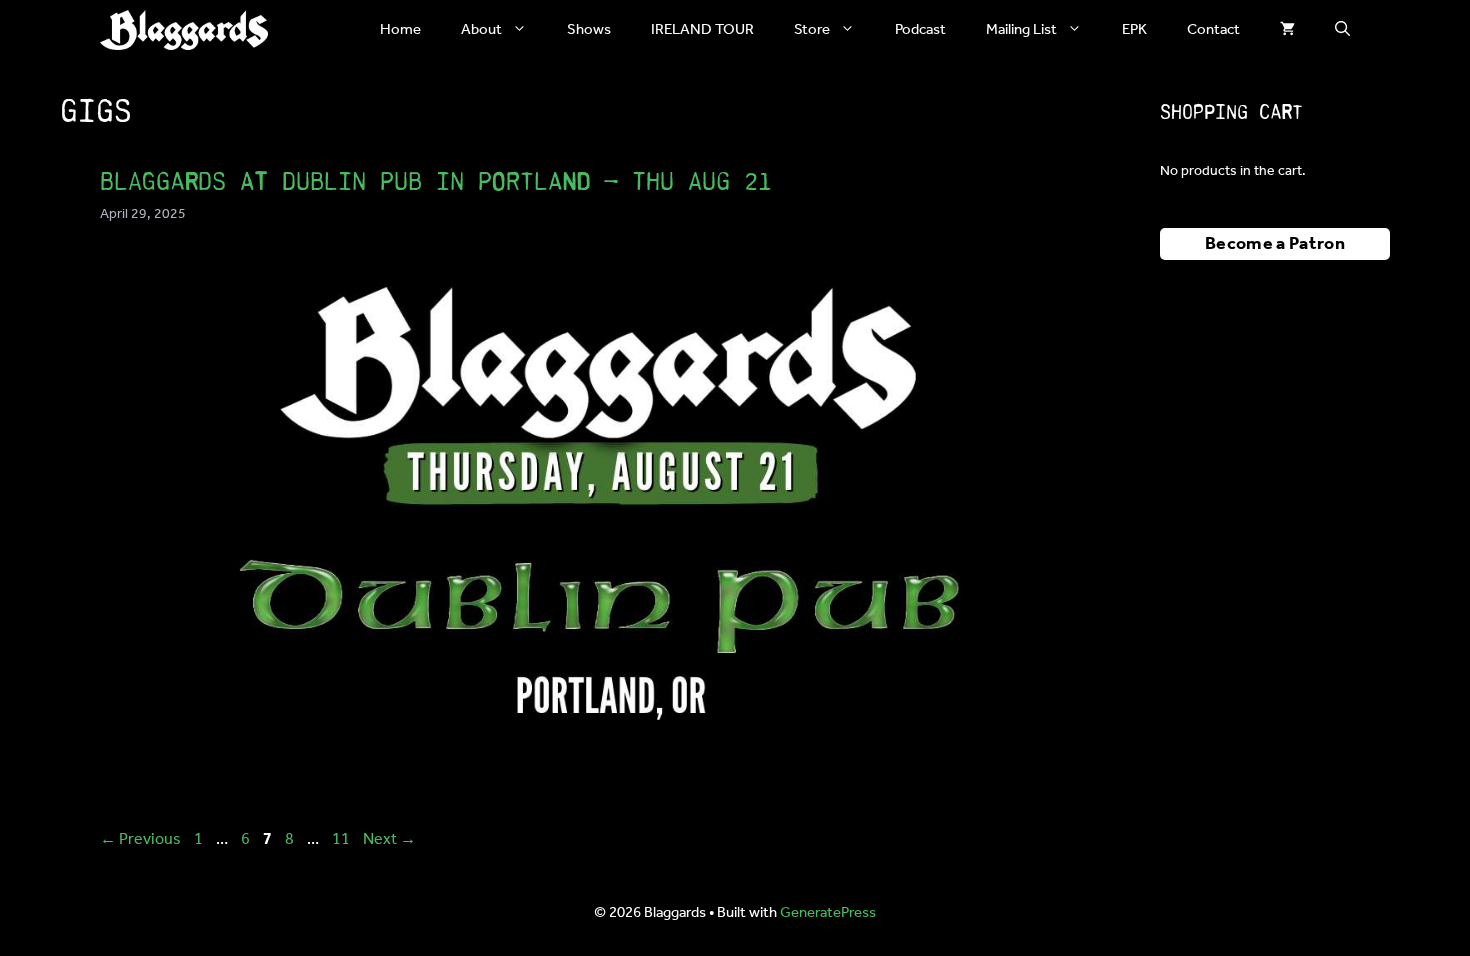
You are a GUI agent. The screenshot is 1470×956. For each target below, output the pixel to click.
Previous (140, 839)
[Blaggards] (184, 30)
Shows (589, 30)
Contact (1213, 30)
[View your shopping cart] (1287, 30)
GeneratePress (828, 913)
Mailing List (1021, 30)
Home (400, 30)
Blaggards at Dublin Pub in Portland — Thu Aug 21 (436, 181)
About (481, 30)
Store (812, 30)
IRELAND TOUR (702, 30)
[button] (1342, 30)
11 (343, 839)
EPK (1134, 30)
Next (389, 839)
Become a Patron (1275, 244)
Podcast (920, 30)
